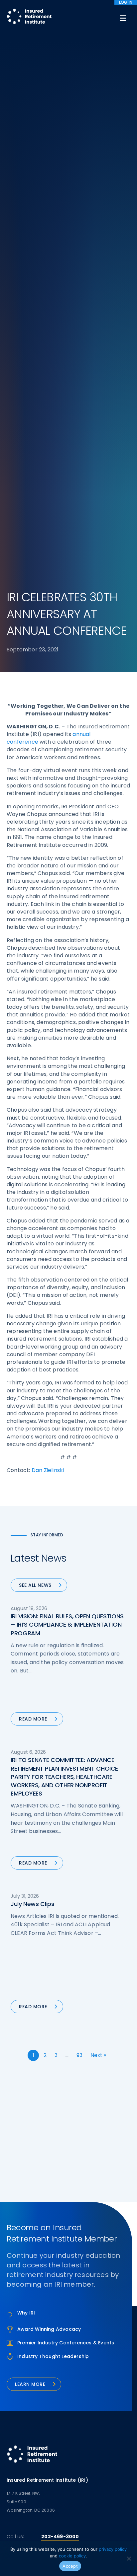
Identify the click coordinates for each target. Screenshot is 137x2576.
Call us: (15, 2537)
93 (79, 2055)
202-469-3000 (60, 2537)
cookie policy (72, 2556)
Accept (70, 2566)
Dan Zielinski (48, 1470)
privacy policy (113, 2549)
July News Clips (33, 1904)
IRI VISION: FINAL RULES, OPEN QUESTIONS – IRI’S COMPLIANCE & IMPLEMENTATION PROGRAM (67, 1624)
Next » (98, 2055)
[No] (129, 2558)
